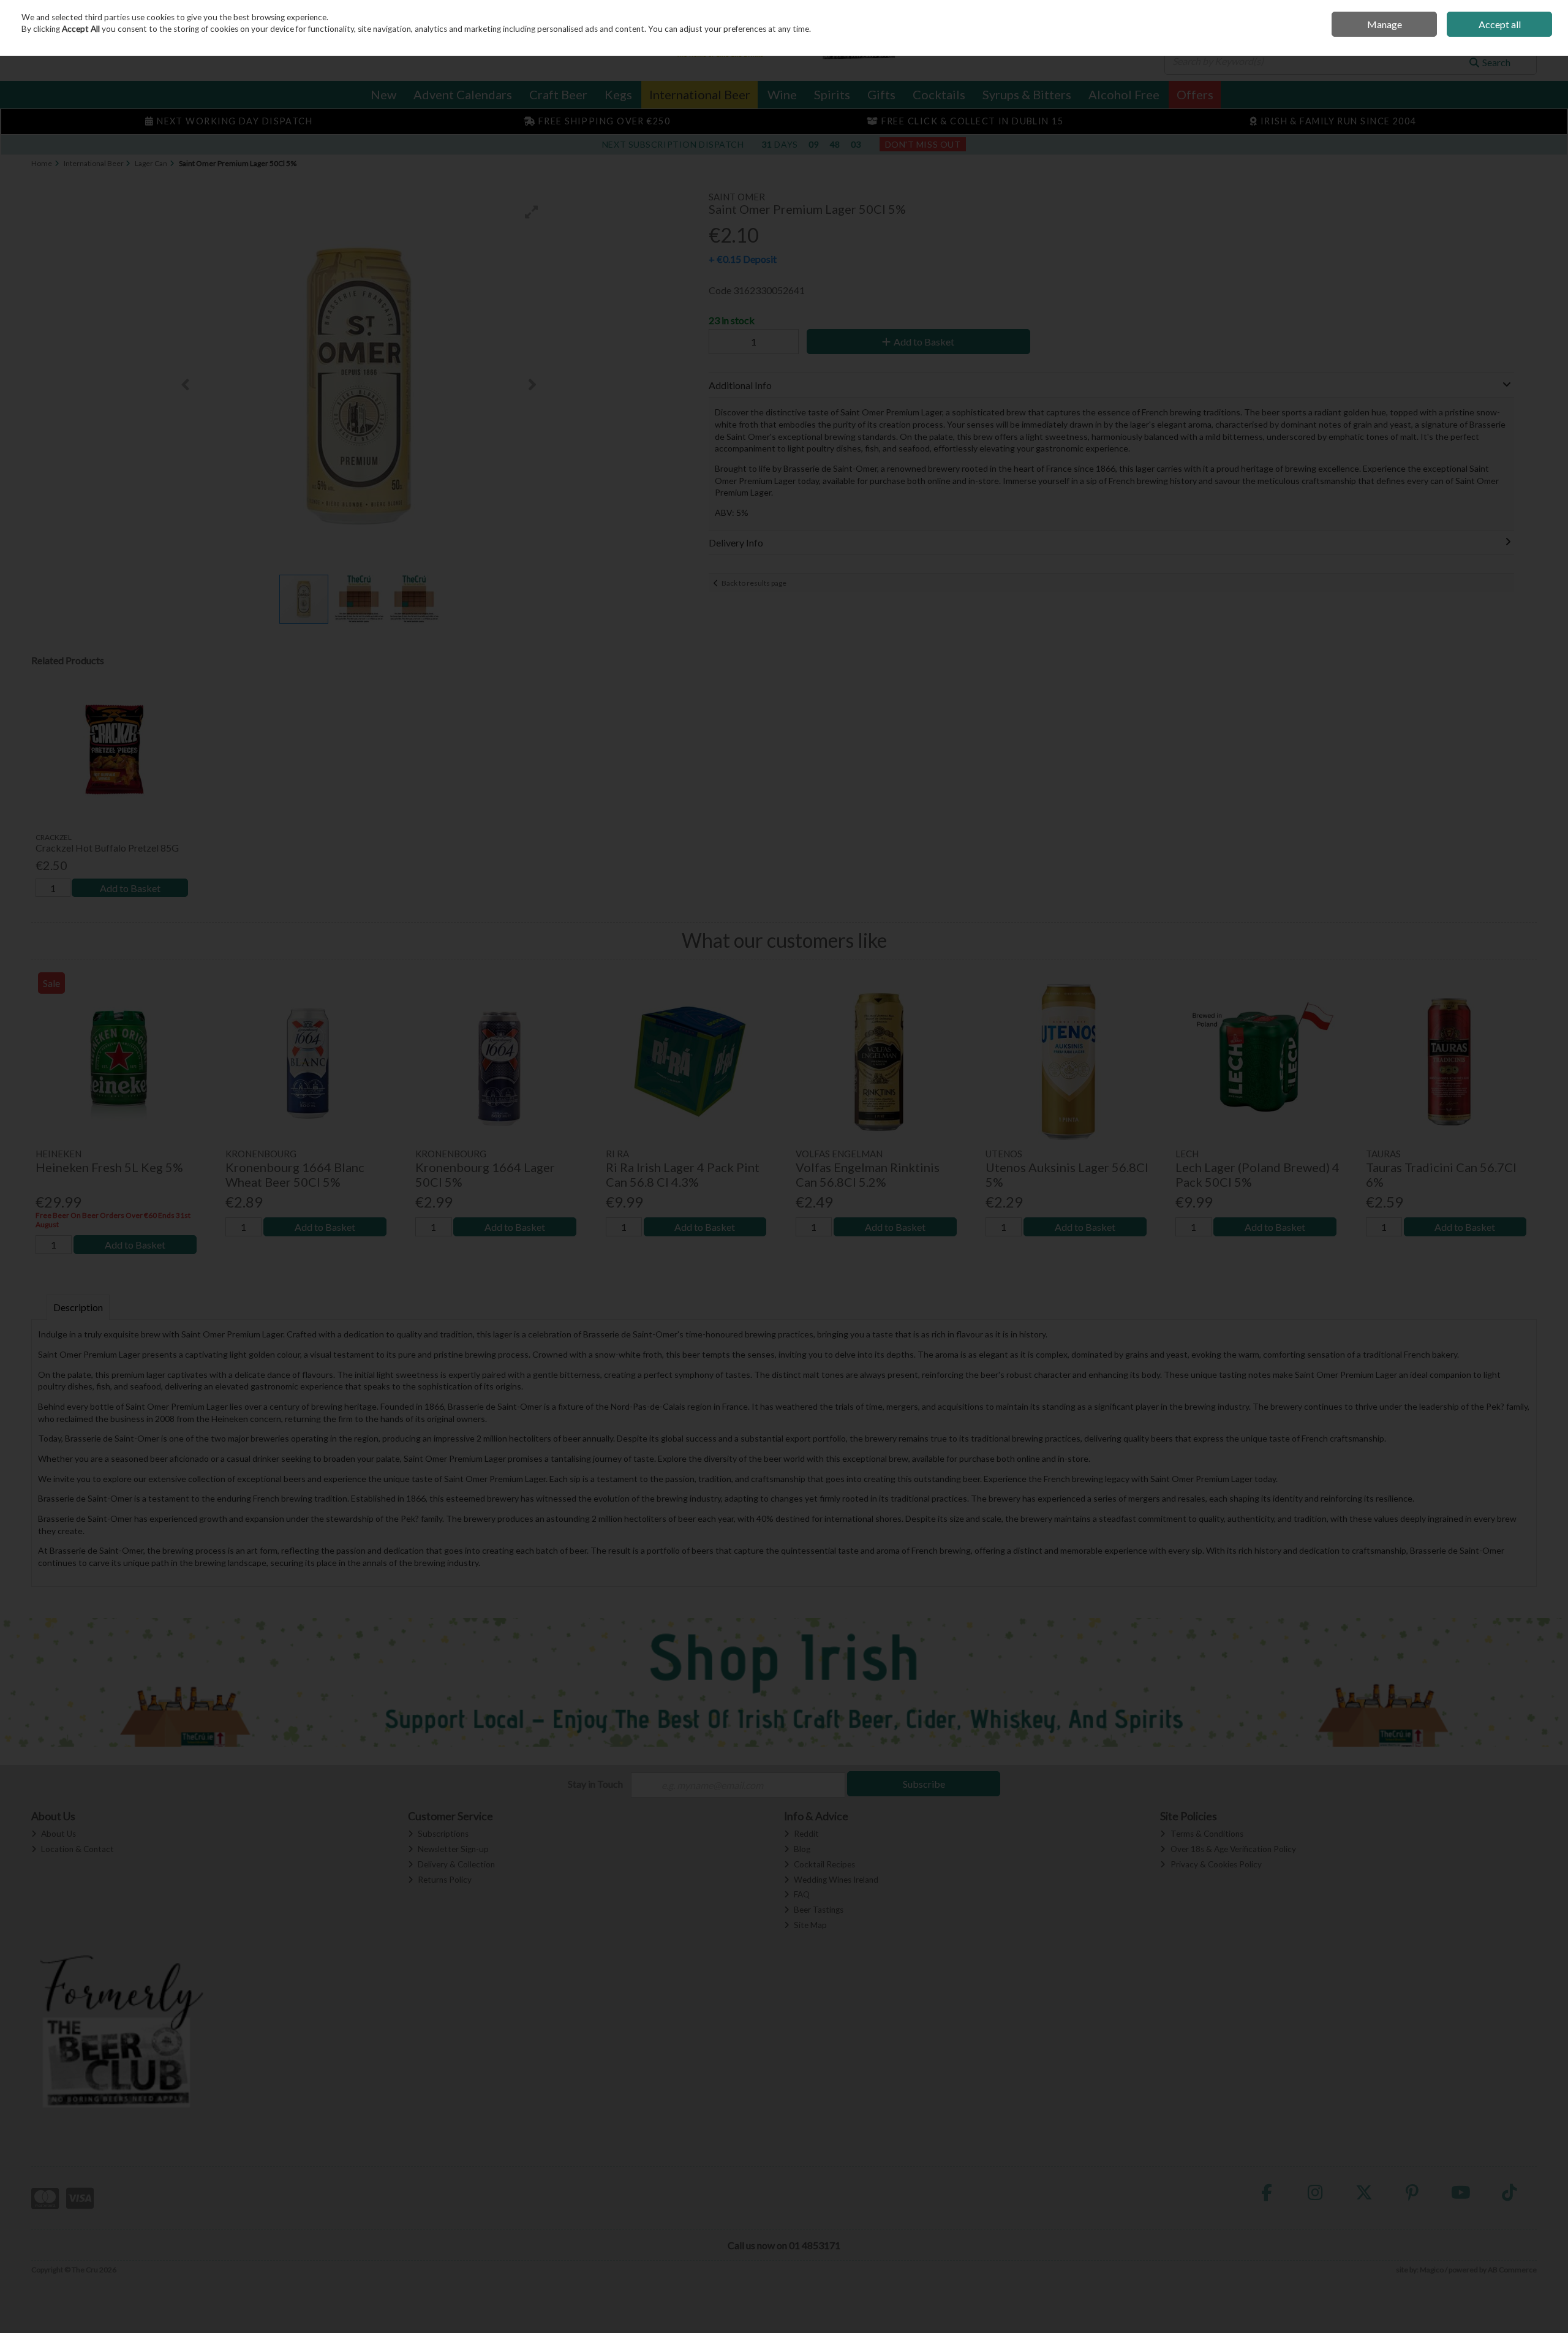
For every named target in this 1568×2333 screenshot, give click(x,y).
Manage (1385, 24)
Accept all (1500, 24)
